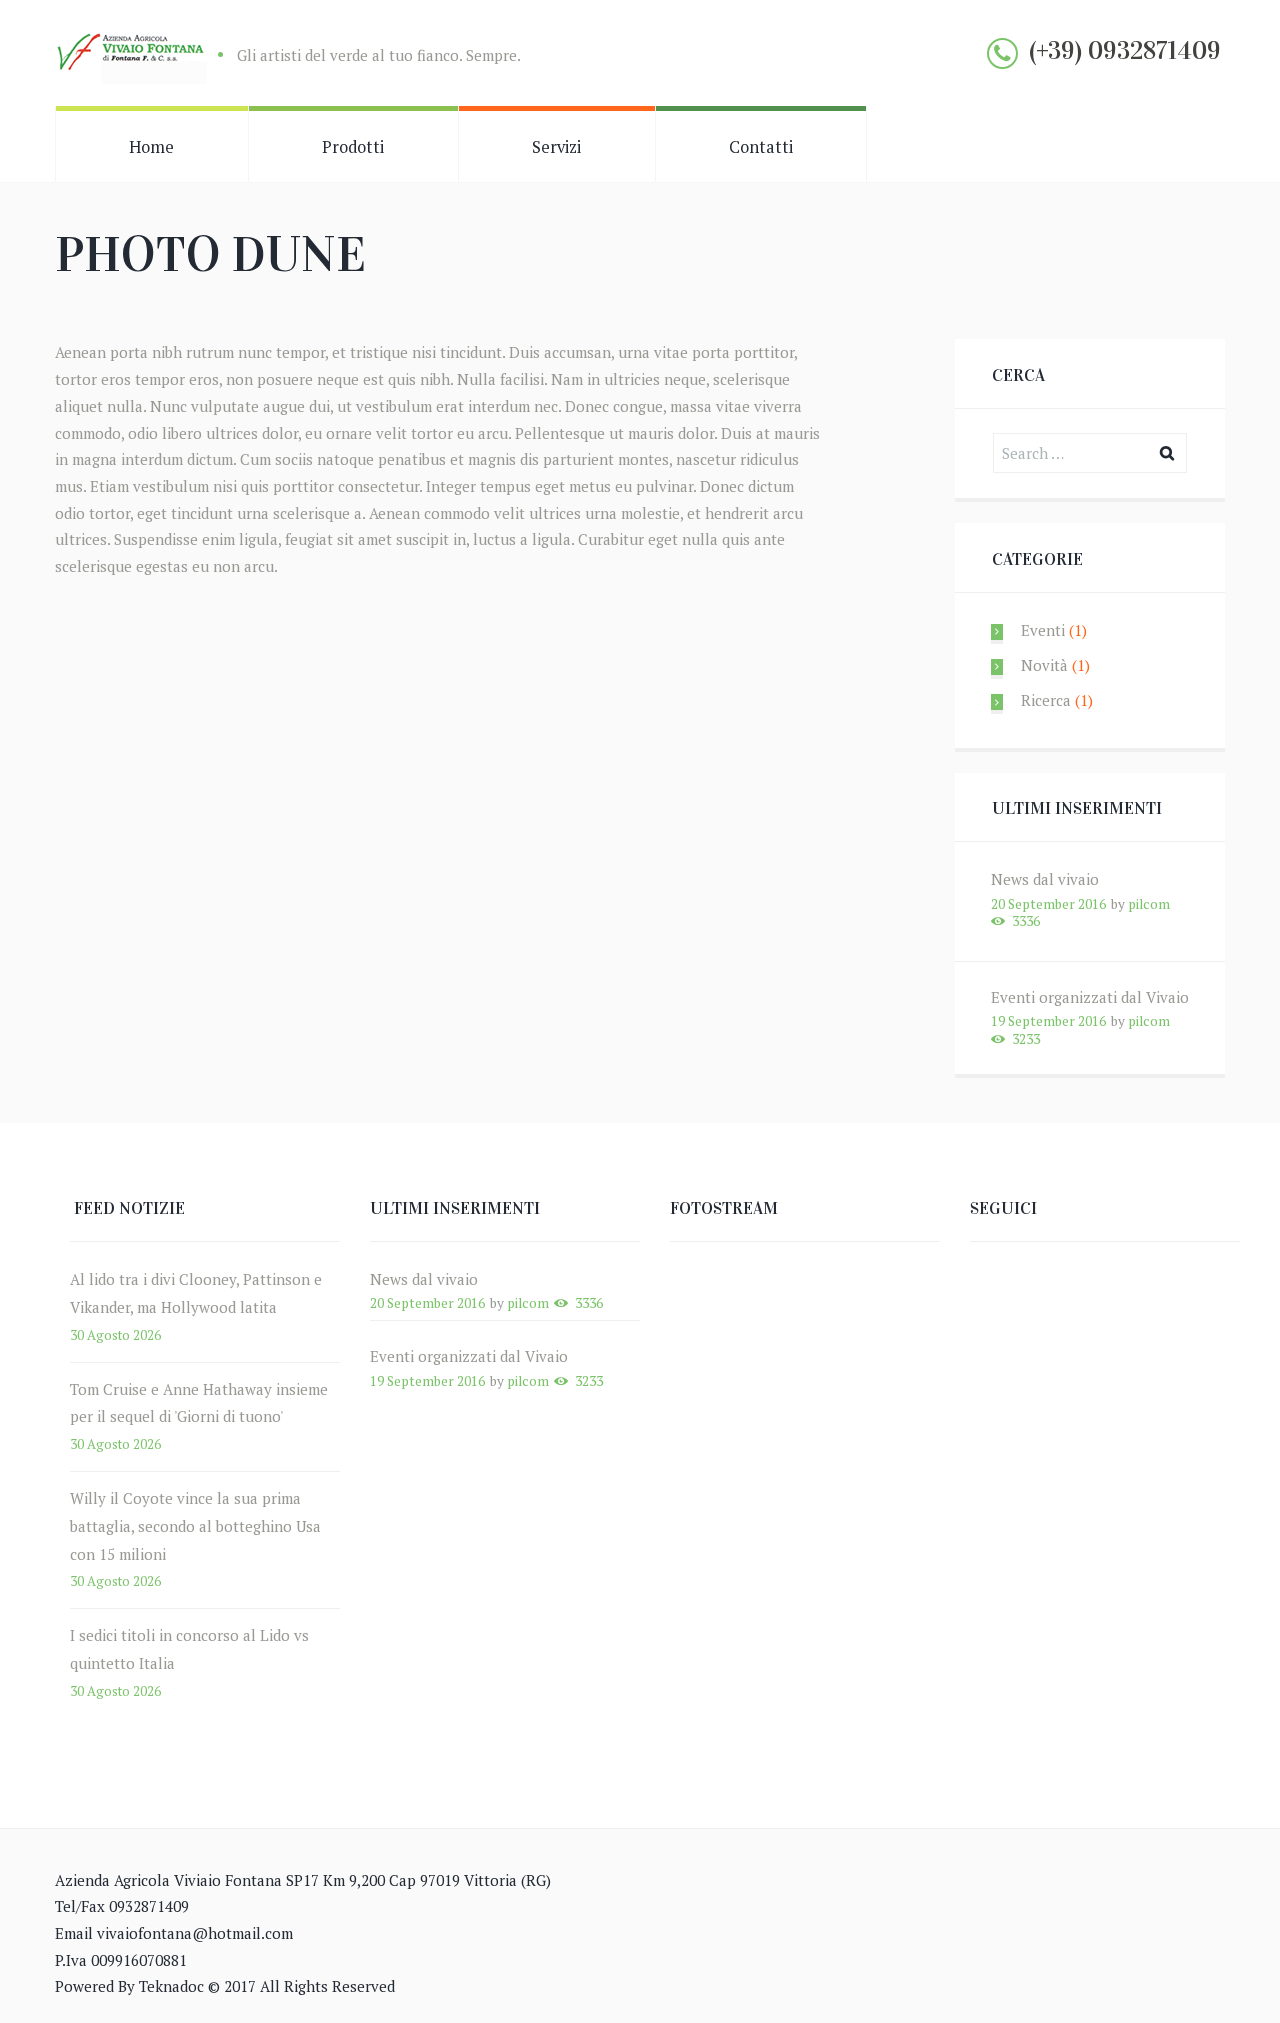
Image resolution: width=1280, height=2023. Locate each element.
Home (151, 147)
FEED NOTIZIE (129, 1208)
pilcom (1149, 904)
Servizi (556, 147)
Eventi (1043, 630)
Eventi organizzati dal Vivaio (1090, 997)
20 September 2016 (1048, 904)
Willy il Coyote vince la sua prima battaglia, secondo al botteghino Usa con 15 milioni (195, 1525)
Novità (1044, 665)
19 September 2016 (1048, 1021)
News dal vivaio (1045, 879)
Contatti (761, 147)
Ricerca (1046, 700)
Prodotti (353, 147)
